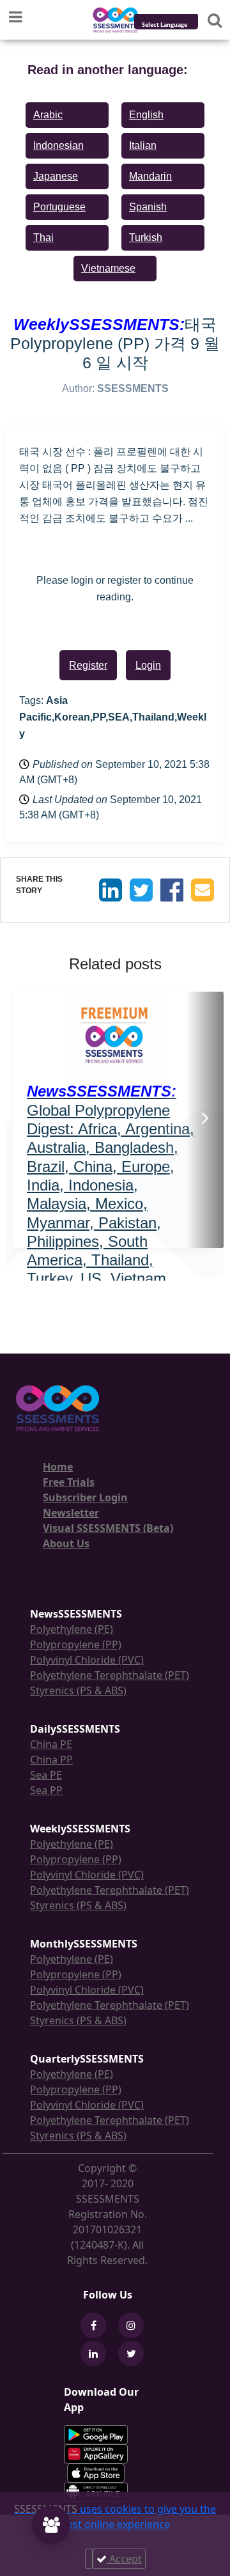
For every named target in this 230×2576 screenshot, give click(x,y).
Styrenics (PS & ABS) (78, 1690)
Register (88, 665)
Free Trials (69, 1482)
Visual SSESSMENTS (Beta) (108, 1528)
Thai (43, 238)
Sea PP (46, 1790)
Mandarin (150, 176)
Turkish (146, 238)
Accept (124, 2559)
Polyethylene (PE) (72, 1629)
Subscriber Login (85, 1497)
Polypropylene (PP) (76, 1644)
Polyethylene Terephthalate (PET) (110, 1675)
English (146, 115)
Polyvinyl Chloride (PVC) (87, 1660)
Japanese (56, 176)
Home (58, 1467)
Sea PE (46, 1775)
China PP (51, 1760)
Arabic (48, 115)
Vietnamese (108, 268)
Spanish (148, 207)
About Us (66, 1543)
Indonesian (58, 145)
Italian (143, 145)
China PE (51, 1744)
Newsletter (71, 1513)
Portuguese (59, 207)
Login (148, 665)
